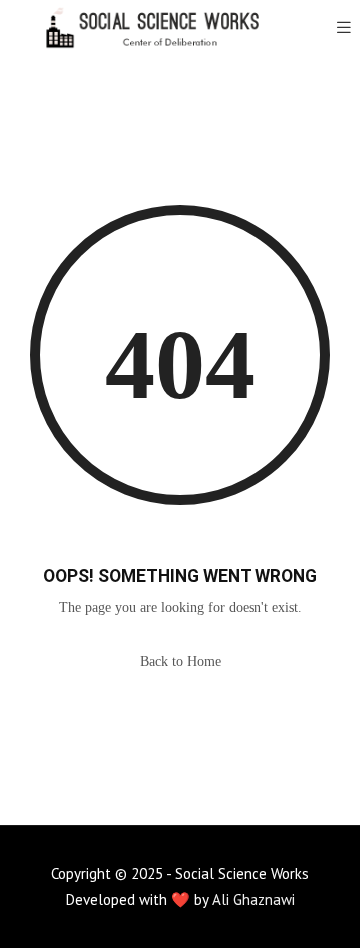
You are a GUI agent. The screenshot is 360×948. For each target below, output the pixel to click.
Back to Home (180, 661)
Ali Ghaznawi (253, 899)
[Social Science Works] (140, 27)
